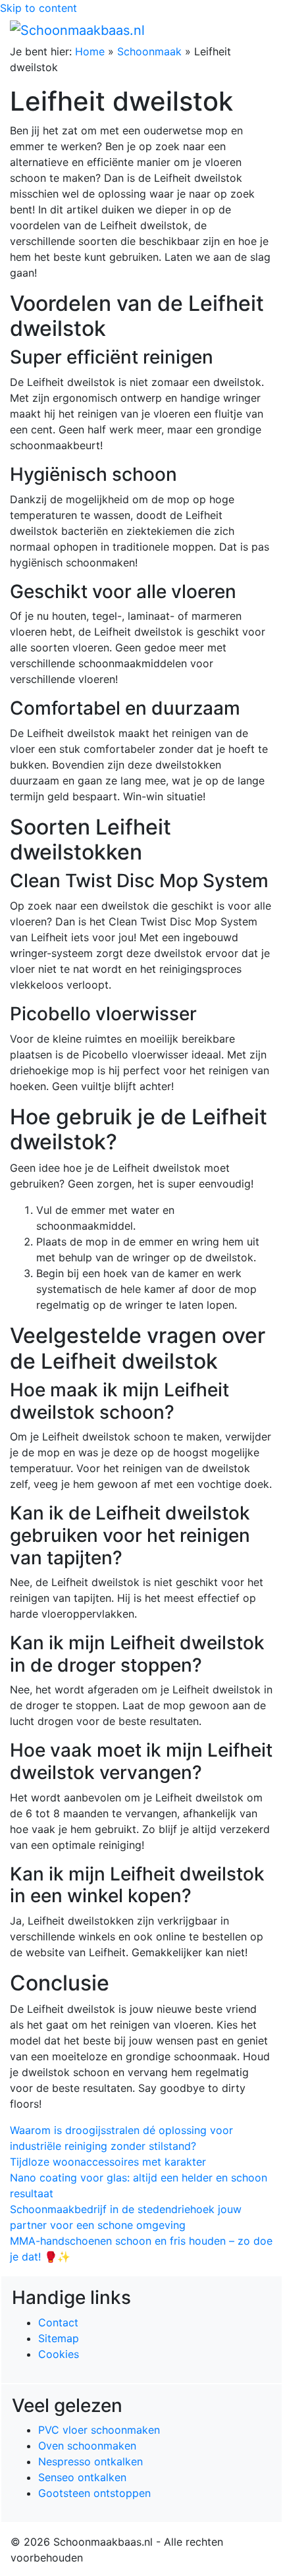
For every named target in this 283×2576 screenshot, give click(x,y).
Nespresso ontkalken (90, 2461)
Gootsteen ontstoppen (94, 2493)
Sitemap (59, 2338)
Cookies (59, 2354)
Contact (58, 2322)
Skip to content (39, 8)
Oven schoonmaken (87, 2446)
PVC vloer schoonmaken (99, 2430)
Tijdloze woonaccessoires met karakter (108, 2162)
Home (90, 51)
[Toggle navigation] (255, 30)
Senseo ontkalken (82, 2477)
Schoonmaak (149, 51)
